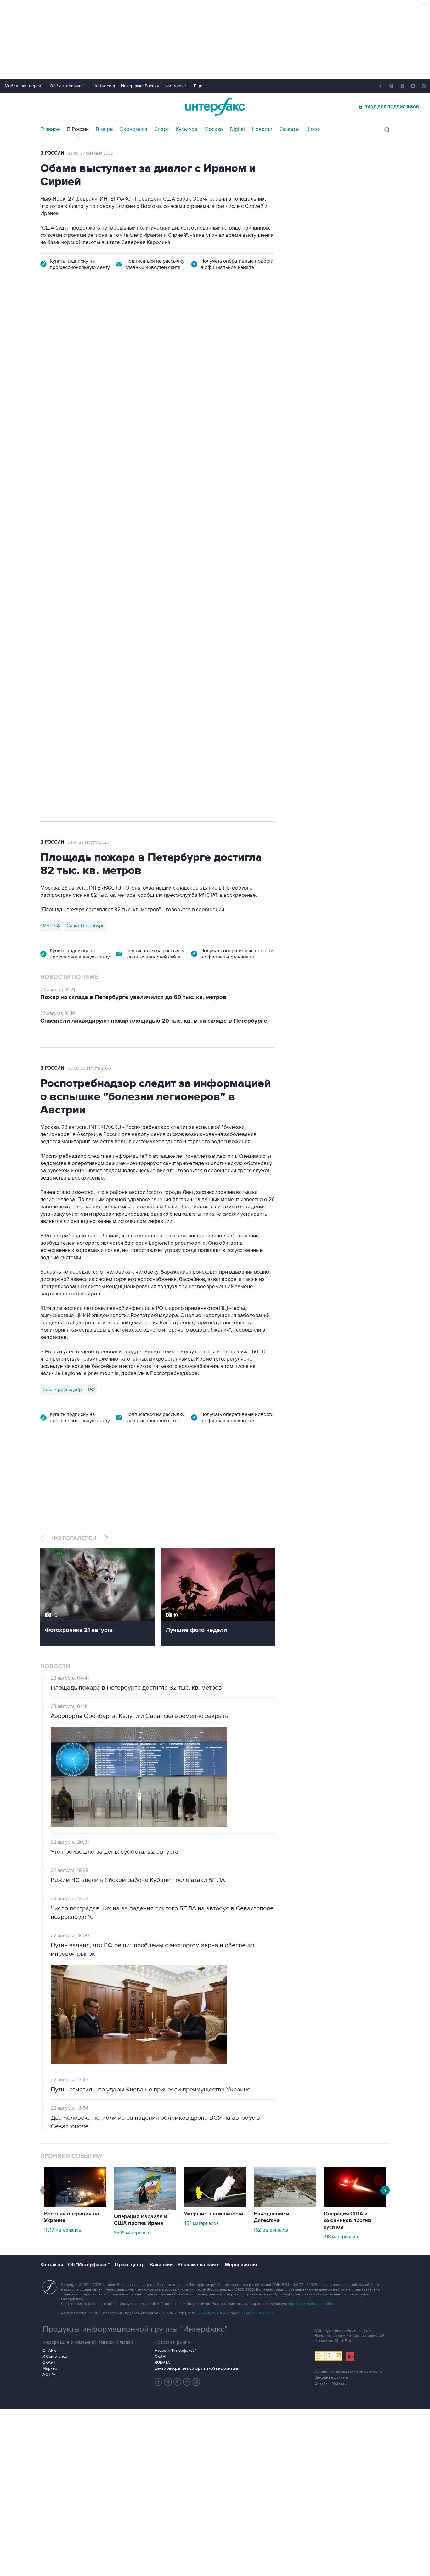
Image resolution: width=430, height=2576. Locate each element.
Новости (262, 129)
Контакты (52, 2265)
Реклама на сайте (199, 2265)
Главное (50, 129)
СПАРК (49, 2351)
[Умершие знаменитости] (215, 2206)
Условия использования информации (348, 2371)
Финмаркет (177, 86)
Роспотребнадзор (62, 1390)
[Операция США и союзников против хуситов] (355, 2206)
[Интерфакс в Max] (196, 2382)
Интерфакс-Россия (140, 86)
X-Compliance (55, 2357)
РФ (91, 1390)
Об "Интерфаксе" (68, 86)
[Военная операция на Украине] (75, 2206)
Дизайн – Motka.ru (331, 2383)
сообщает (164, 385)
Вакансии (161, 2265)
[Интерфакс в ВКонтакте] (178, 2382)
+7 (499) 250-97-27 (257, 2313)
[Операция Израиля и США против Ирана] (145, 2209)
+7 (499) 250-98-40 (213, 2313)
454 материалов (201, 2223)
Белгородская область (68, 621)
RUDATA (162, 2363)
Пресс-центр (130, 2265)
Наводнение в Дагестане (272, 2217)
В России (78, 129)
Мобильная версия (24, 86)
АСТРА (49, 2374)
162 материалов (271, 2230)
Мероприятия (241, 2265)
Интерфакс (215, 107)
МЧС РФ (52, 926)
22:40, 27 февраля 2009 (91, 153)
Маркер (50, 2368)
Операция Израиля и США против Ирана (141, 2220)
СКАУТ (49, 2363)
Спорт (162, 129)
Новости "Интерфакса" (175, 2351)
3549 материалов (133, 2233)
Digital (237, 129)
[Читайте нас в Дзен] (159, 2382)
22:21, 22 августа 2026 (179, 319)
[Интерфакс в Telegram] (168, 2382)
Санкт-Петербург (85, 926)
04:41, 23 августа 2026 (88, 842)
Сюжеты (289, 129)
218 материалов (341, 2237)
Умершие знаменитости (214, 2214)
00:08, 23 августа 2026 (89, 1068)
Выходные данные (331, 2377)
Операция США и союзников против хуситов (347, 2221)
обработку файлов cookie (310, 2304)
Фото (313, 129)
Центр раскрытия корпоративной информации (197, 2368)
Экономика (134, 129)
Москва (214, 129)
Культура (187, 129)
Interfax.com (103, 86)
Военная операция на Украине (115, 319)
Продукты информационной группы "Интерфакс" (135, 2329)
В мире (104, 129)
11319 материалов (63, 2230)
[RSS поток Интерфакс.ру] (187, 2382)
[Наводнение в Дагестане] (285, 2206)
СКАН (160, 2357)
